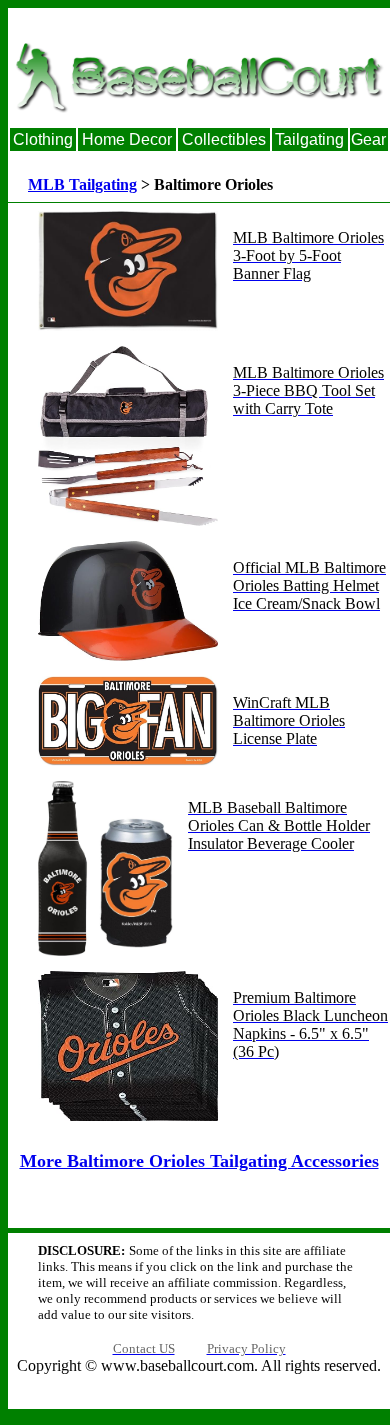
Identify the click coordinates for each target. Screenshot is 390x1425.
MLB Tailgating (82, 184)
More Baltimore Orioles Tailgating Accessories (199, 1161)
